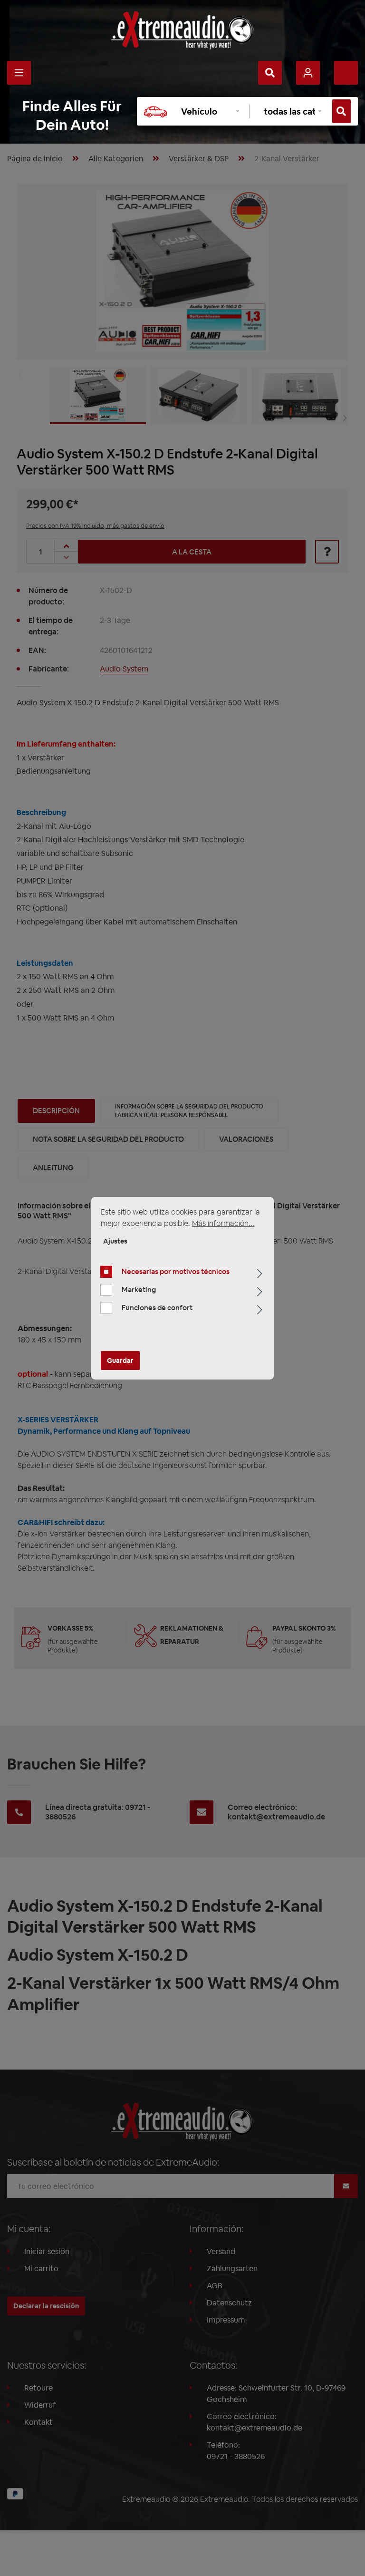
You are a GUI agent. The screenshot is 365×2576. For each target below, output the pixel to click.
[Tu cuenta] (308, 73)
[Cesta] (346, 73)
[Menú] (19, 73)
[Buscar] (270, 73)
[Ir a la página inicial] (182, 30)
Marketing (139, 1289)
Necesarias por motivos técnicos (176, 1271)
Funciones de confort (157, 1307)
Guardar (120, 1361)
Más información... (223, 1223)
